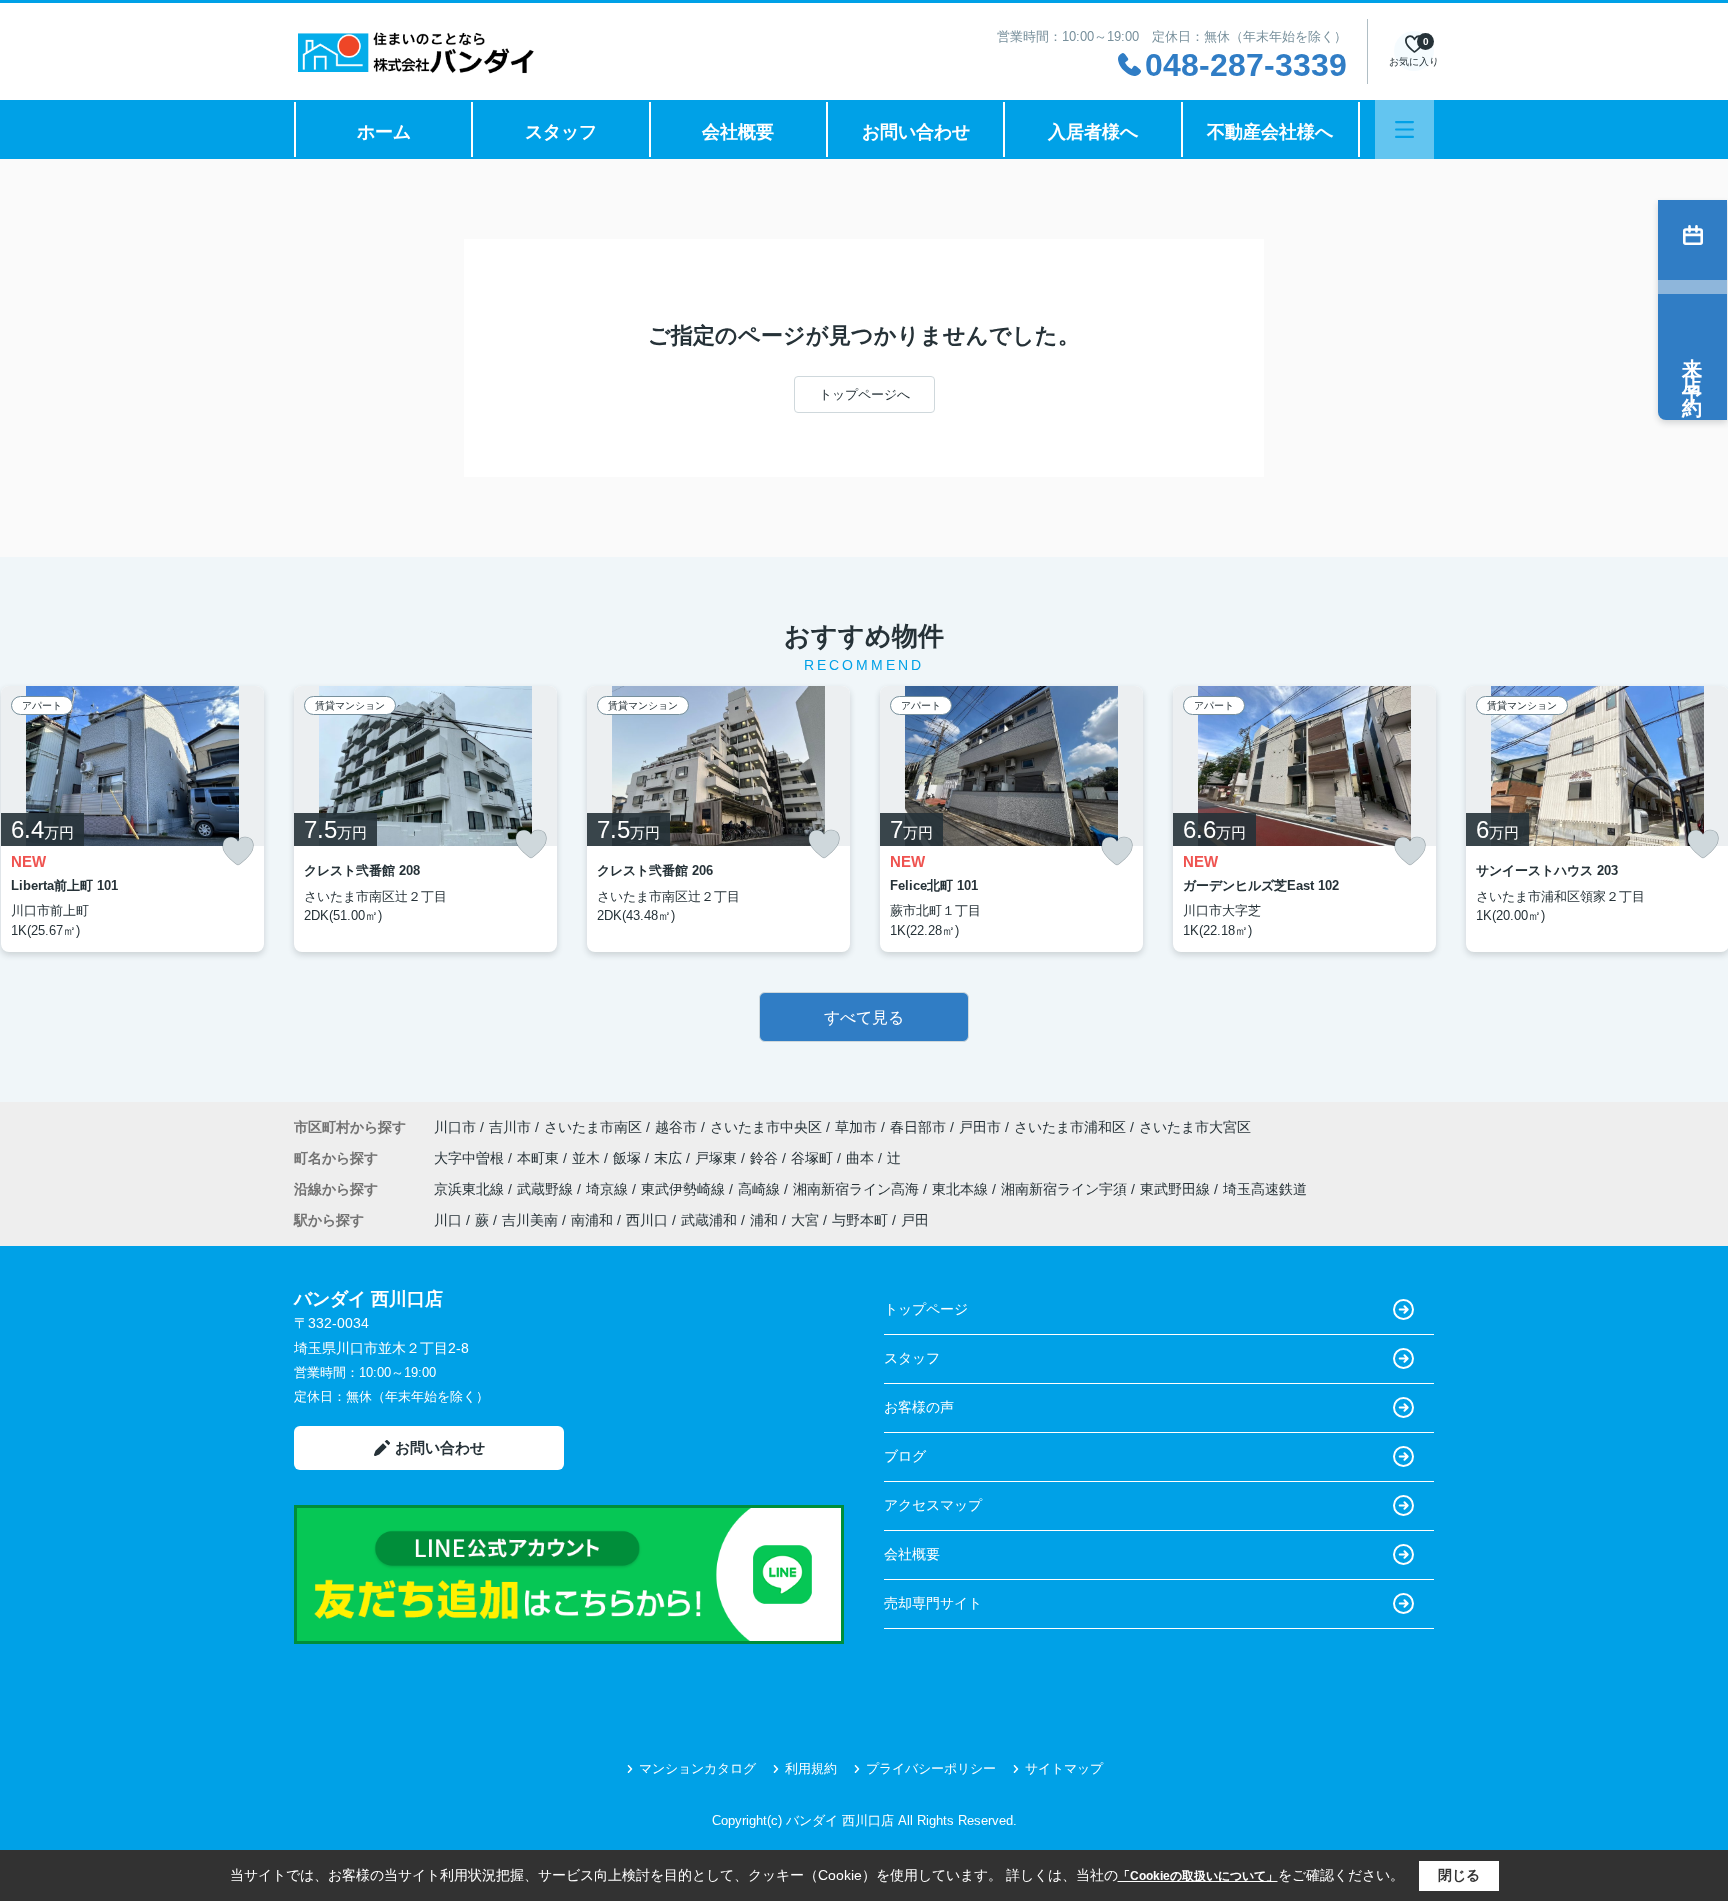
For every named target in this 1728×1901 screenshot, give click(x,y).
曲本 (862, 1158)
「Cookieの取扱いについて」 (1198, 1876)
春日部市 (918, 1127)
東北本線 (962, 1189)
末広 (670, 1158)
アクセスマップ (933, 1505)
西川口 (647, 1220)
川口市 (455, 1127)
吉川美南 (530, 1220)
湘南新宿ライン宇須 (1066, 1189)
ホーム (384, 132)
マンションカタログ (697, 1768)
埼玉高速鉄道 (1265, 1189)
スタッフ (561, 132)
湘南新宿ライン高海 (858, 1189)
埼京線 (609, 1189)
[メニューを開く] (1404, 129)
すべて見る (864, 1017)
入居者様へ (1093, 132)
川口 (448, 1220)
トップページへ (864, 394)
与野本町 (860, 1220)
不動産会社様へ (1270, 132)
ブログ (905, 1456)
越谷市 (676, 1127)
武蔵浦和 (709, 1220)
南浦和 (592, 1220)
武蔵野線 (547, 1189)
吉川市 (510, 1127)
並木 (588, 1158)
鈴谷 (766, 1158)
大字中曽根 (471, 1158)
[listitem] (425, 819)
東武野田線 (1177, 1189)
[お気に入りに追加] (238, 851)
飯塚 (629, 1158)
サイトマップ (1064, 1768)
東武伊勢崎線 (685, 1189)
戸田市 (980, 1127)
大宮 (805, 1220)
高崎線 (761, 1189)
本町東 (540, 1158)
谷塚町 (814, 1158)
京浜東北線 (471, 1189)
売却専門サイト (933, 1603)
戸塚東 (718, 1158)
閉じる (1459, 1875)
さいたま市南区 (593, 1127)
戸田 (915, 1220)
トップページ (926, 1309)
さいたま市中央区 (766, 1127)
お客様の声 (919, 1407)
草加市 (856, 1127)
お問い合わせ (916, 132)
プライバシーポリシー (931, 1768)
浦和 (764, 1220)
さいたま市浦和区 (1070, 1127)
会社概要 (738, 132)
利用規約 (811, 1768)
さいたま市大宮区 (1195, 1127)
